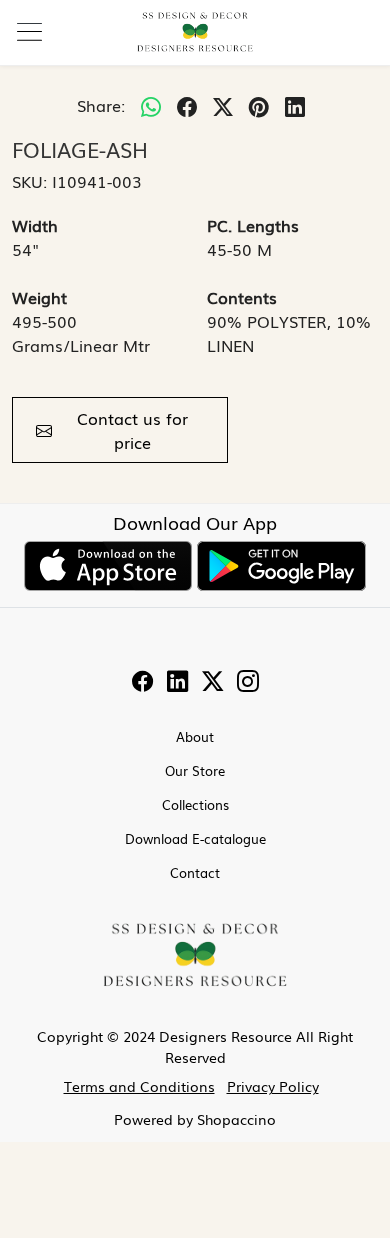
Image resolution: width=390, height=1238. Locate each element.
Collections (195, 804)
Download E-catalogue (195, 838)
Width (35, 225)
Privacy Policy (273, 1086)
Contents (242, 297)
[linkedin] (295, 105)
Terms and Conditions (139, 1086)
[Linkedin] (178, 682)
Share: (101, 105)
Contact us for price (132, 430)
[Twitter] (213, 682)
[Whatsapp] (151, 105)
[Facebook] (143, 682)
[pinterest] (259, 105)
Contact (195, 872)
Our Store (195, 770)
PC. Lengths (253, 225)
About (195, 736)
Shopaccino (236, 1119)
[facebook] (187, 105)
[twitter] (223, 105)
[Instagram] (248, 682)
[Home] (195, 32)
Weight (39, 297)
